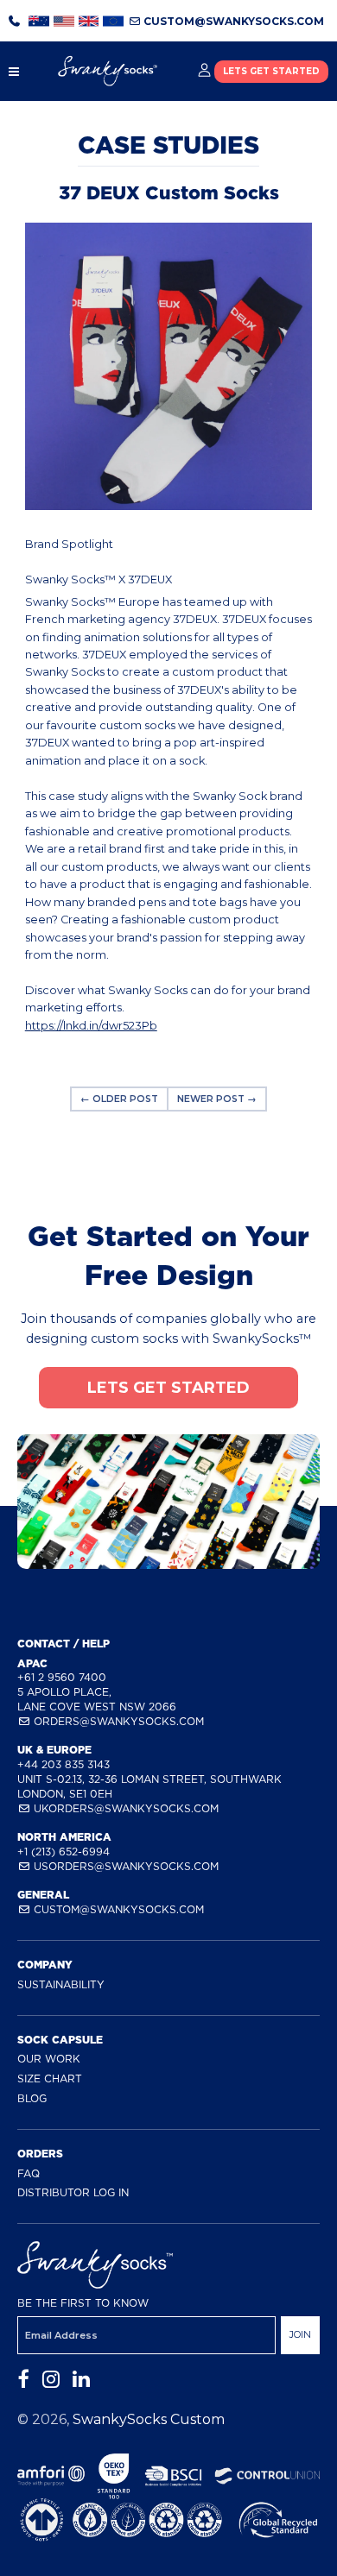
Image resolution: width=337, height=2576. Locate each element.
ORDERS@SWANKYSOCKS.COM (117, 1721)
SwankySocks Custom (149, 2419)
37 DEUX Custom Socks (169, 193)
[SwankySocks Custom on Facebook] (23, 2380)
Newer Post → (217, 1099)
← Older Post (119, 1099)
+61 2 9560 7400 (62, 1677)
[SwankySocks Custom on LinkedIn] (81, 2380)
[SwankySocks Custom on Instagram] (51, 2380)
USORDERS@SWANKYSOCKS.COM (124, 1866)
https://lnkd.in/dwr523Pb (91, 1026)
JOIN (300, 2334)
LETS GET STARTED (271, 71)
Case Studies (168, 145)
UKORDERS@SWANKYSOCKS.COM (124, 1808)
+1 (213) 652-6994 (64, 1852)
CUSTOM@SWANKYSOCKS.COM (232, 21)
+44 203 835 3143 (64, 1764)
